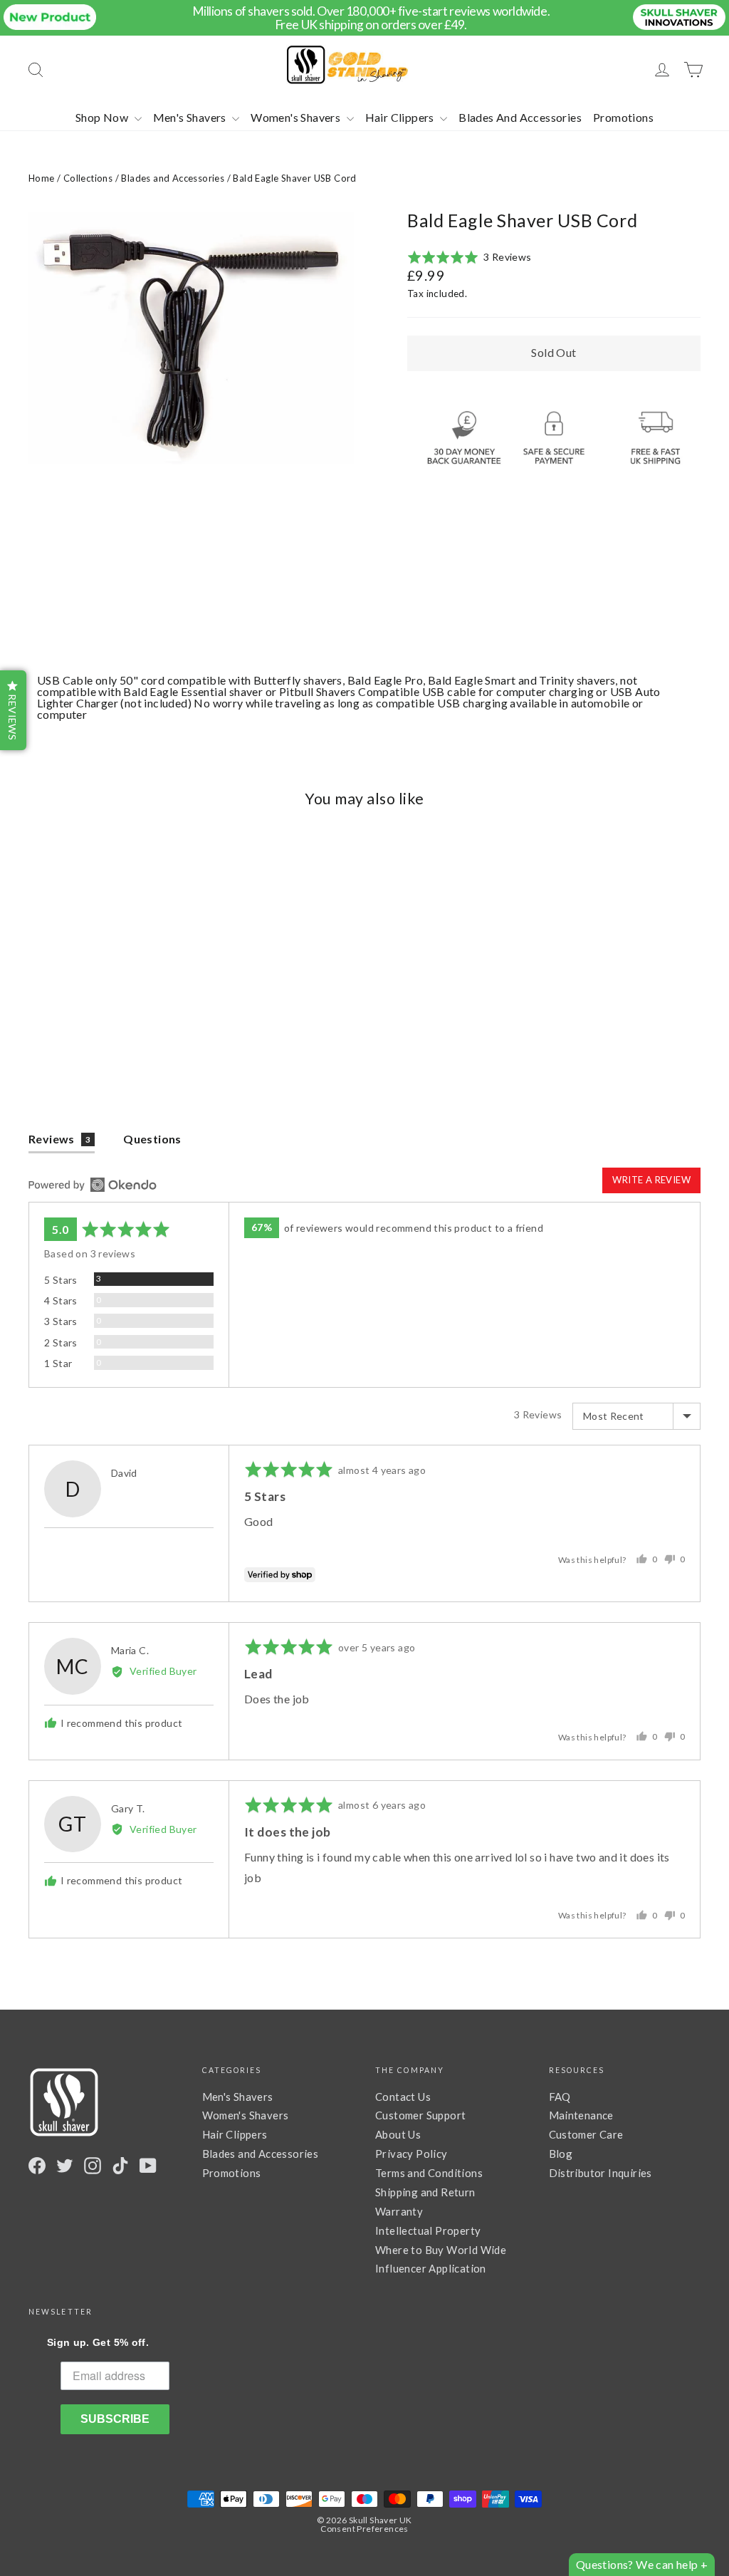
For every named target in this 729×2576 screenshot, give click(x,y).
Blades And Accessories (520, 117)
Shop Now (103, 117)
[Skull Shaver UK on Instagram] (93, 2166)
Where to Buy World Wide (441, 2250)
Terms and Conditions (429, 2173)
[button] (470, 258)
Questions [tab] (152, 1139)
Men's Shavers (191, 117)
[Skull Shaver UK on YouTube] (148, 2166)
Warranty (399, 2211)
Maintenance (581, 2115)
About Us (398, 2134)
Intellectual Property (428, 2230)
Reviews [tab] (59, 1139)
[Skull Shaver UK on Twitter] (65, 2166)
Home (42, 178)
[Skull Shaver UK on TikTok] (120, 2166)
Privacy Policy (411, 2154)
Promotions (623, 117)
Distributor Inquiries (600, 2173)
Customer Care (586, 2134)
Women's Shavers (297, 117)
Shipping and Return (425, 2192)
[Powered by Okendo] (93, 1185)
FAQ (560, 2097)
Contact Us (403, 2097)
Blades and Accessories (173, 178)
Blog (561, 2154)
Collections (88, 178)
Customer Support (420, 2115)
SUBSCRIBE (115, 2419)
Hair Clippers (401, 117)
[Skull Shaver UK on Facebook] (37, 2166)
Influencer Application (431, 2268)
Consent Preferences (364, 2529)
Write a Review (651, 1180)
